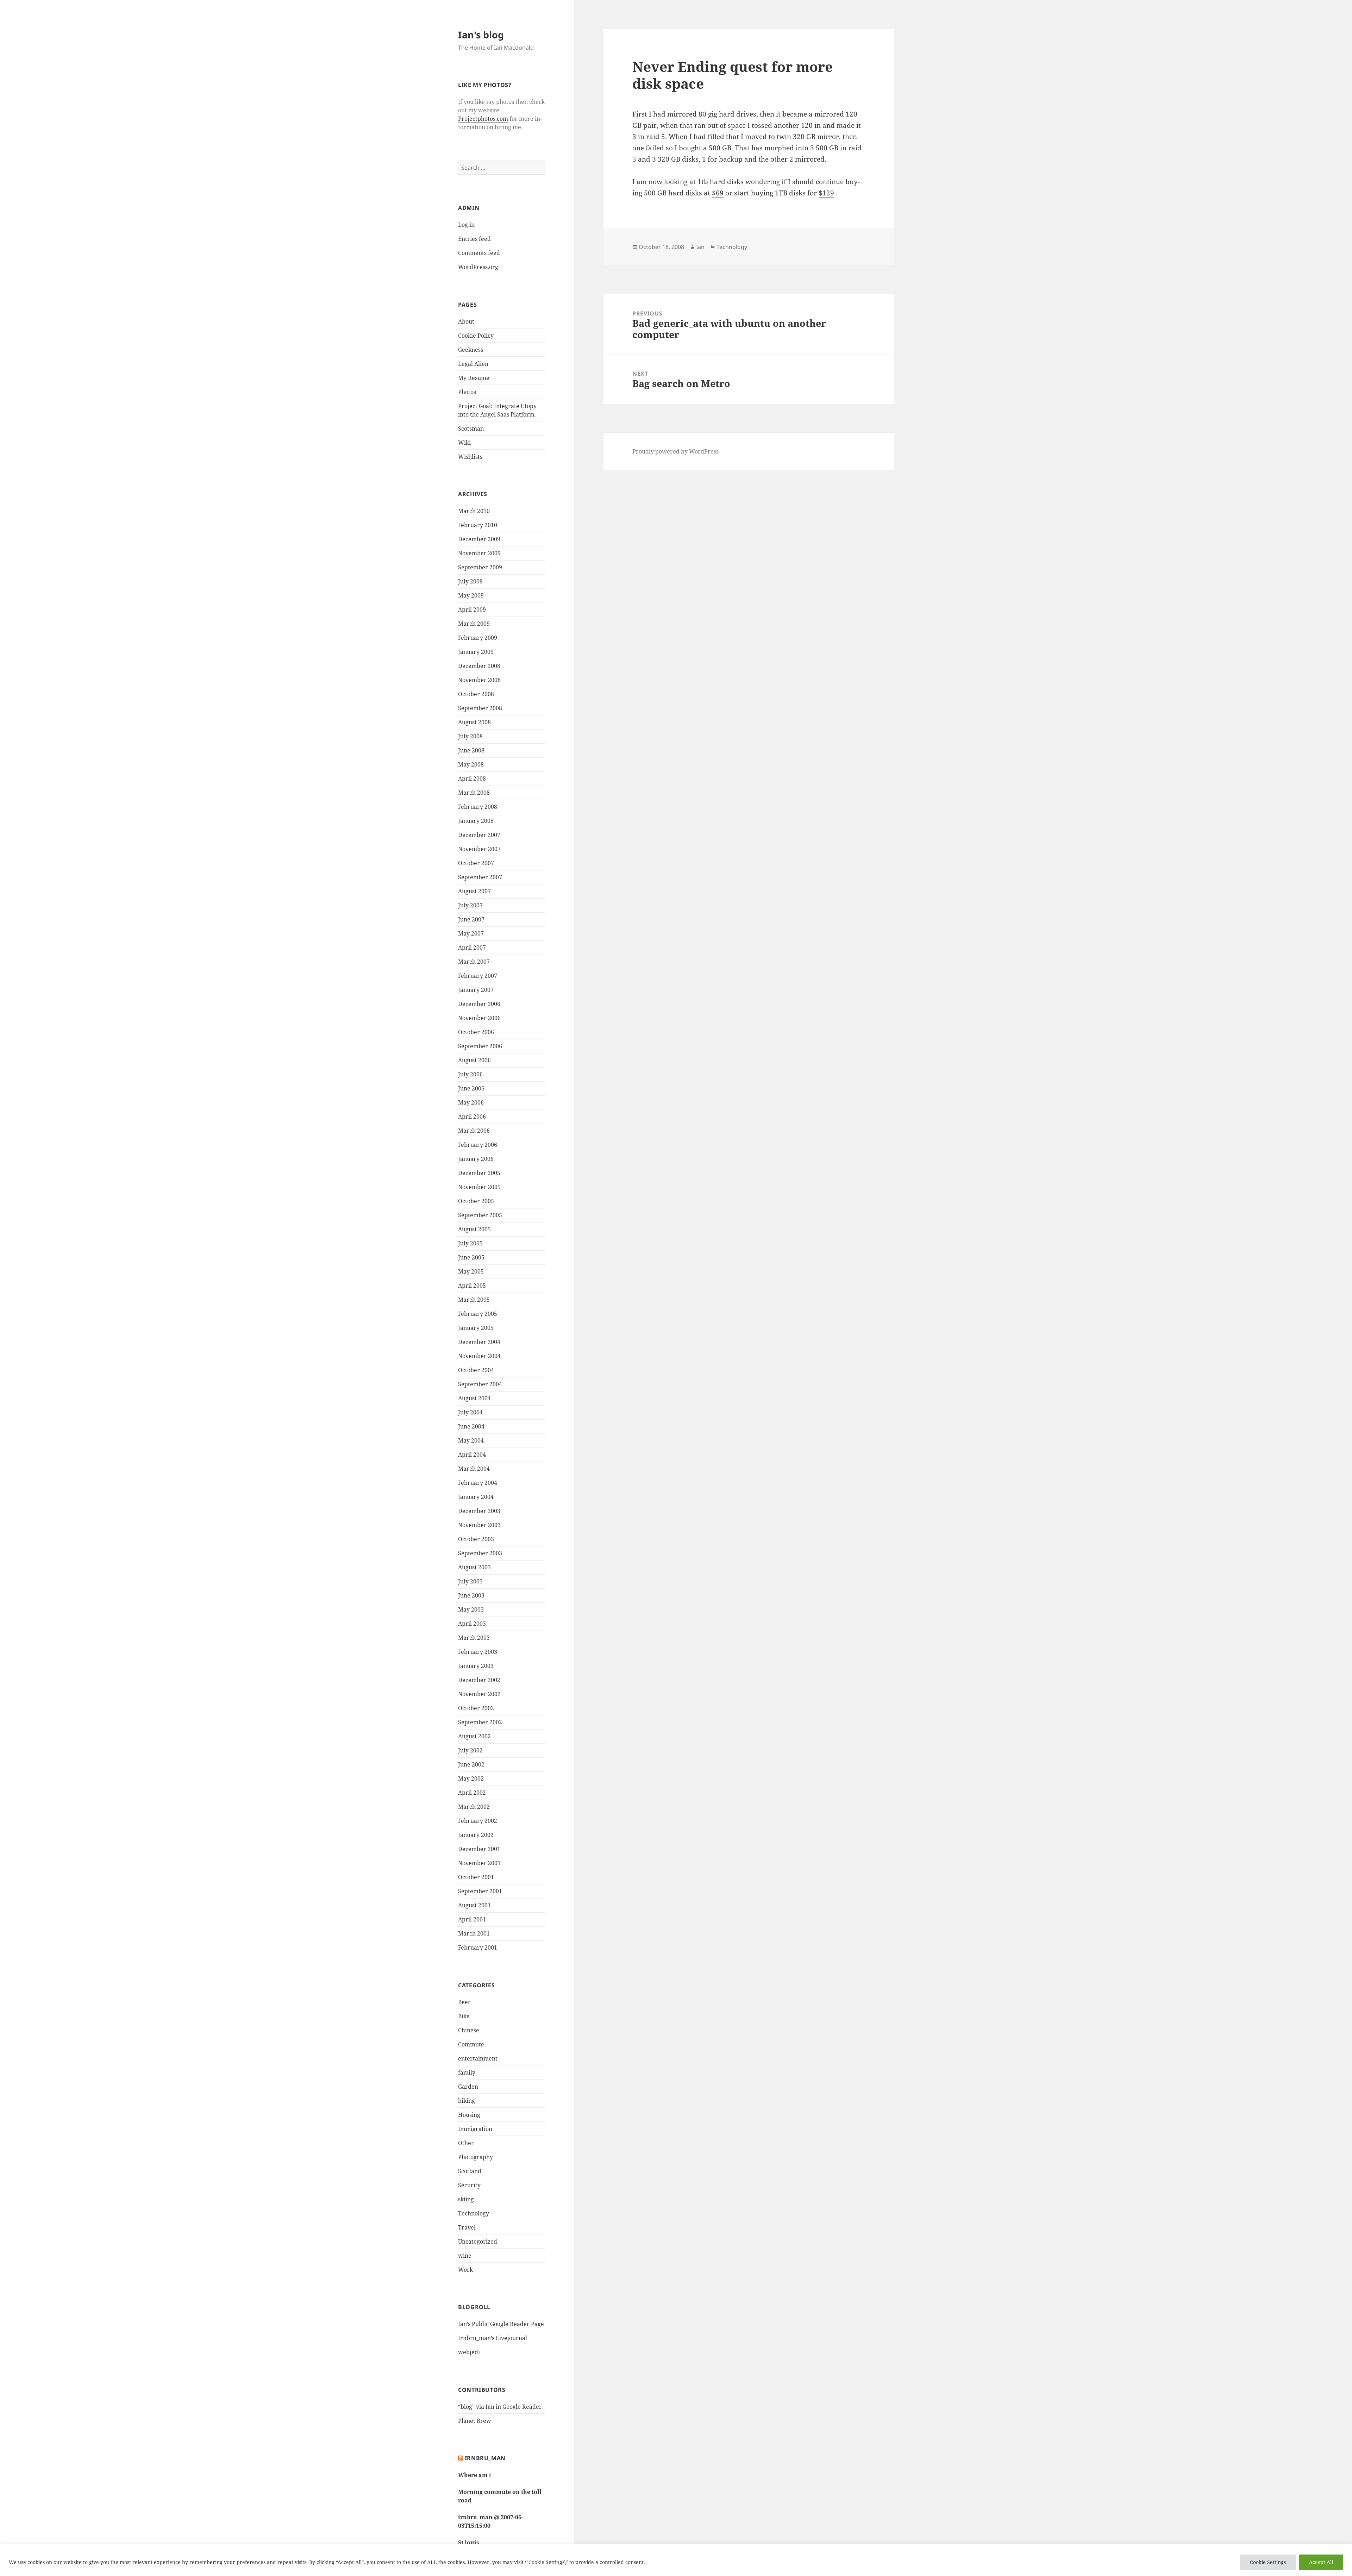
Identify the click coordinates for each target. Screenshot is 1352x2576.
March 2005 (474, 1300)
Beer (464, 2002)
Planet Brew (475, 2421)
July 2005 (470, 1243)
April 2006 (472, 1117)
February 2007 (478, 976)
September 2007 (480, 877)
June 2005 (471, 1257)
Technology (474, 2213)
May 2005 (471, 1271)
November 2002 (479, 1694)
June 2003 (471, 1595)
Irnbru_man (485, 2458)
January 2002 (476, 1835)
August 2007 (474, 891)
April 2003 (472, 1624)
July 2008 (470, 736)
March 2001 (474, 1933)
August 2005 (474, 1229)
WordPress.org (478, 267)
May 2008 (471, 764)
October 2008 (476, 694)
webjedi (469, 2352)
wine (465, 2256)
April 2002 (472, 1793)
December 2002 (479, 1680)
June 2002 (471, 1764)
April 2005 (472, 1286)
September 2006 (480, 1046)
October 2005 (476, 1201)
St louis (469, 2543)
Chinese (469, 2030)
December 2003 (479, 1511)
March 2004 (474, 1469)
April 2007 (472, 948)
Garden (468, 2087)
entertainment (478, 2058)
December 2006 (479, 1004)
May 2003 (471, 1609)
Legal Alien (473, 364)
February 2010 (478, 525)
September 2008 (480, 708)
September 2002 (480, 1722)
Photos (467, 392)
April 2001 (472, 1919)
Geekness (471, 350)
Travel (467, 2227)
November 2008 (479, 680)
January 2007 (476, 990)
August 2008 (474, 722)
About (466, 321)
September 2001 (480, 1891)
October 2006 (476, 1032)
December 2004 (479, 1342)
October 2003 (476, 1539)
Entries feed (474, 239)
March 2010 (474, 511)
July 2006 (470, 1074)
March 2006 (474, 1131)
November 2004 (479, 1356)
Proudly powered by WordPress (675, 451)
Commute (471, 2044)
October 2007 (476, 863)
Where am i (475, 2475)
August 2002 (474, 1736)
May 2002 (471, 1778)
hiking (467, 2101)
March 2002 (474, 1807)
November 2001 (479, 1863)
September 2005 (480, 1215)
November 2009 (479, 553)
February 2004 (478, 1483)
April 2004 (472, 1455)
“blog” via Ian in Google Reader (500, 2407)
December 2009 (479, 539)
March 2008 (474, 793)
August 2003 (474, 1567)
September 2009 (480, 567)
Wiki (464, 443)
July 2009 (470, 581)
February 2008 (478, 807)
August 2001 (474, 1905)
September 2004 (480, 1384)
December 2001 (479, 1849)
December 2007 (479, 835)
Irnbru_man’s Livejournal (493, 2338)
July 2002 (470, 1750)
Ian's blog (481, 35)
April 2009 (472, 609)
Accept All (1321, 2562)
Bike (464, 2016)
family (467, 2072)
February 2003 (478, 1652)
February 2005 (478, 1314)
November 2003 (479, 1525)
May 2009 (471, 595)
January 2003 (476, 1666)
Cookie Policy (476, 336)
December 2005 (479, 1173)
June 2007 (471, 919)
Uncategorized (478, 2242)
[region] (676, 2560)
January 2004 (476, 1497)
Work (465, 2270)
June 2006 (471, 1088)
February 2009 (478, 638)
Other (466, 2143)
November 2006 (479, 1018)
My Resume (474, 378)
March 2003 (474, 1638)
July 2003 (470, 1581)
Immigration (475, 2129)
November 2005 (479, 1187)
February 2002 (478, 1821)
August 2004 (474, 1398)
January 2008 (476, 821)
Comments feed (479, 253)
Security (469, 2185)
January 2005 (476, 1328)
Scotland (470, 2171)
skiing (466, 2199)
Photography (475, 2157)
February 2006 (478, 1145)
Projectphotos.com (483, 119)
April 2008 (472, 779)
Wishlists (470, 457)
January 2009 (476, 652)
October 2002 (476, 1708)
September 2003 (480, 1553)
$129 (826, 193)
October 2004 (476, 1370)
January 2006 (476, 1159)
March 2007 (474, 962)
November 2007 (479, 849)
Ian (700, 247)
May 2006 (471, 1102)
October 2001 (476, 1877)
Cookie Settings (1268, 2562)
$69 (718, 193)
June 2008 (471, 750)
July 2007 (470, 905)
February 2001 (478, 1947)
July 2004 (470, 1412)
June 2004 (471, 1426)
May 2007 (471, 933)
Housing (469, 2115)
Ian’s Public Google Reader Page (501, 2324)
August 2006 (474, 1060)
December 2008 (479, 666)
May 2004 (471, 1440)
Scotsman (471, 429)
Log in (466, 225)
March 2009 (474, 624)
